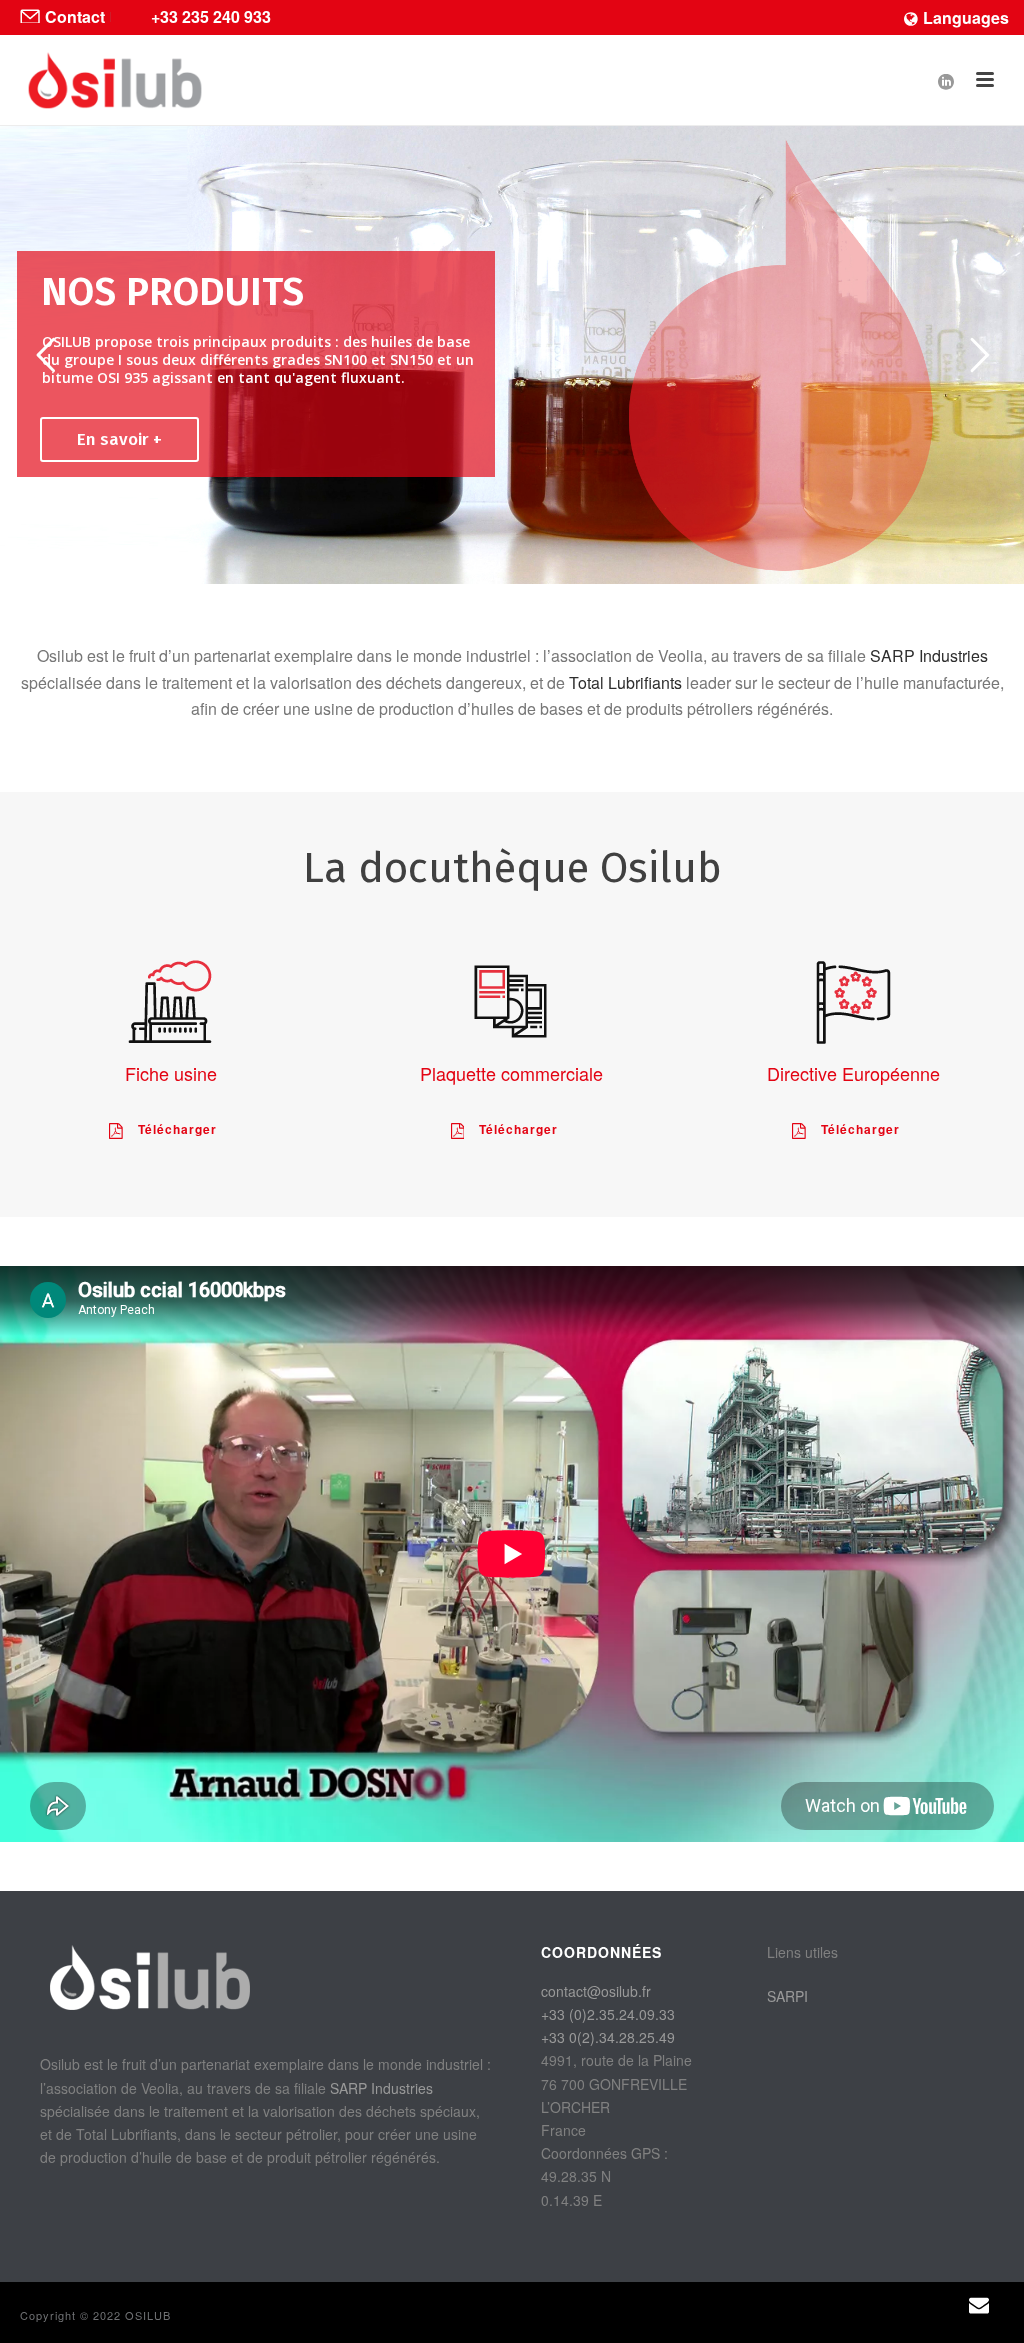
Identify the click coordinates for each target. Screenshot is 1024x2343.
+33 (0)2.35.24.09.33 (608, 2014)
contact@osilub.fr (596, 1991)
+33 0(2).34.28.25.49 (608, 2037)
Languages (966, 17)
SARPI (787, 1996)
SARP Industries (929, 655)
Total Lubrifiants (625, 682)
